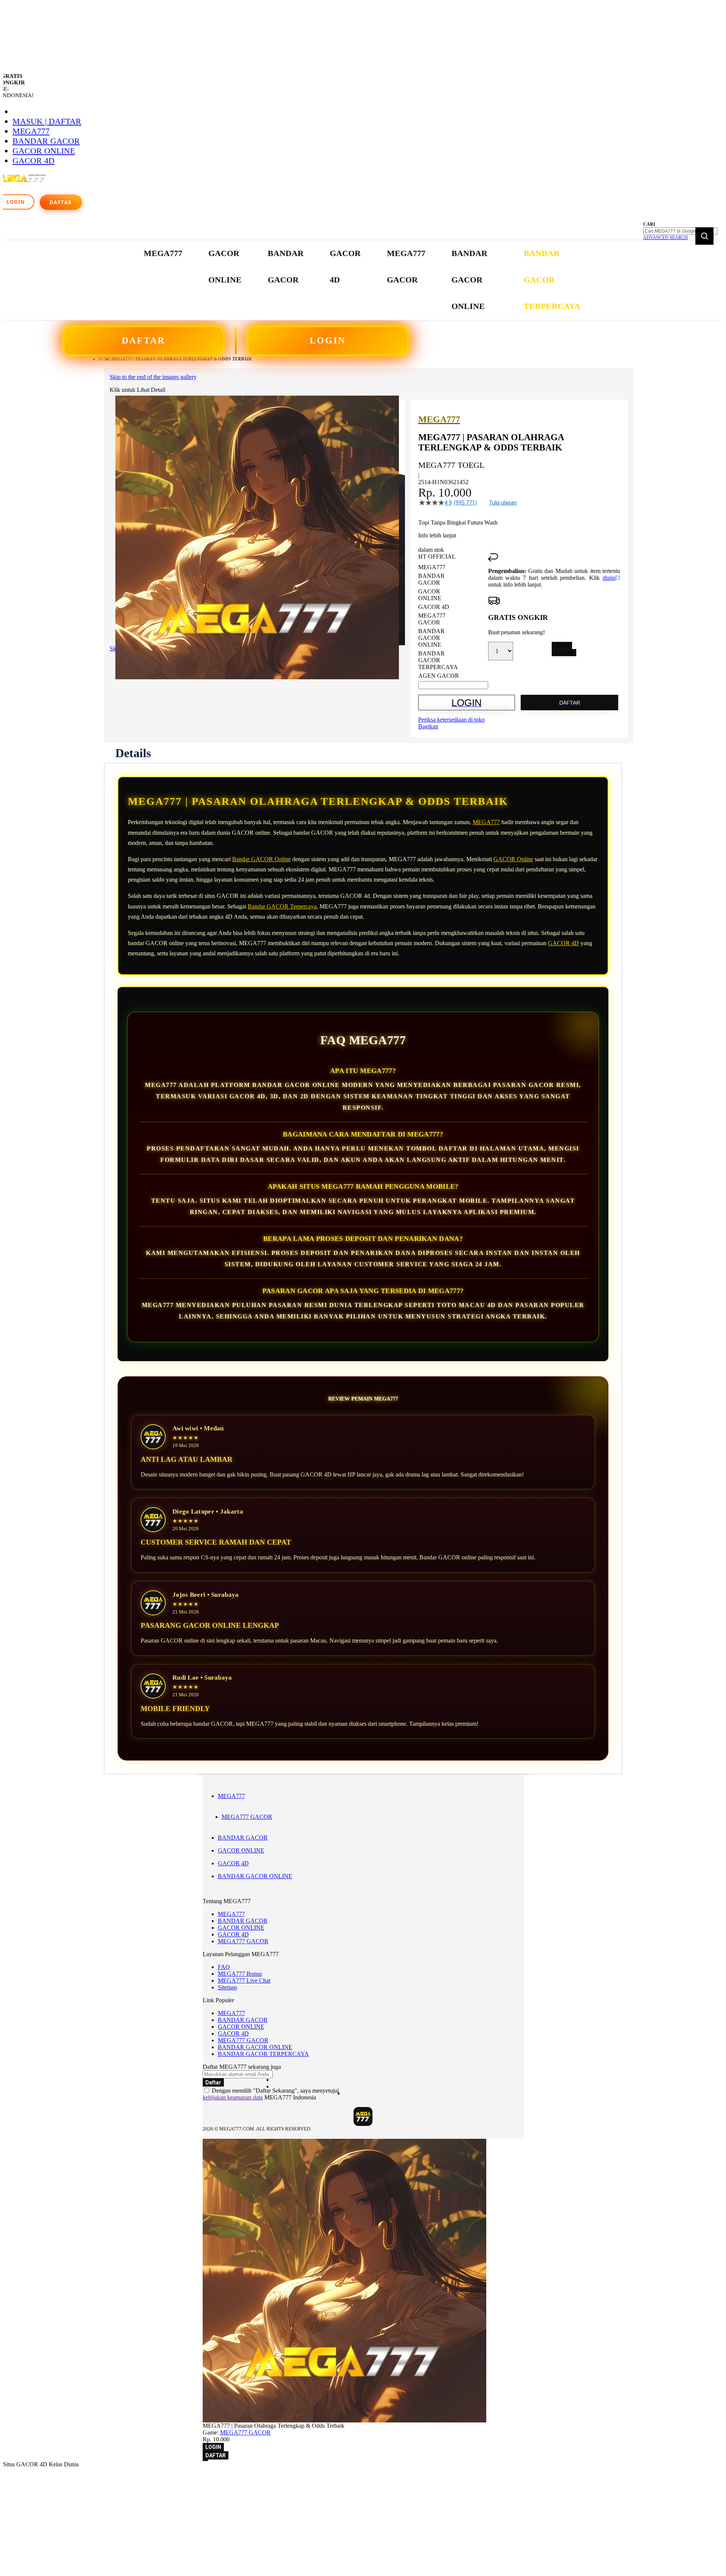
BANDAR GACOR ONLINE (255, 1876)
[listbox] (453, 622)
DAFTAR (143, 340)
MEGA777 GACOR (247, 1817)
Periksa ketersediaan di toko (451, 720)
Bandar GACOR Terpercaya (282, 906)
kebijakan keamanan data (233, 2097)
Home (105, 359)
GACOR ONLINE (44, 151)
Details (133, 753)
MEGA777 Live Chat (244, 1981)
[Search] (704, 236)
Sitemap (227, 1987)
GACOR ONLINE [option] (430, 595)
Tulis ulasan (503, 503)
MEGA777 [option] (432, 567)
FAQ (224, 1967)
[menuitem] (163, 253)
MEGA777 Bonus (240, 1974)
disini (609, 578)
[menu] (363, 280)
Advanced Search (665, 238)
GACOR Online (513, 859)
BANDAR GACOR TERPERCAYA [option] (438, 660)
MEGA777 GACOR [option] (432, 619)
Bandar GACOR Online (261, 859)
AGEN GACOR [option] (439, 676)
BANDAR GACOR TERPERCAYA (263, 2054)
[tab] (133, 753)
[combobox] (680, 231)
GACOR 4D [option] (434, 607)
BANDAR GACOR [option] (431, 579)
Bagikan (428, 726)
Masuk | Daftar (47, 121)
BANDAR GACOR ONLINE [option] (431, 638)
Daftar (61, 202)
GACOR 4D (33, 161)
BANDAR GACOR (46, 141)
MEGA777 (31, 131)
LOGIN (328, 340)
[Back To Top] (205, 2460)
